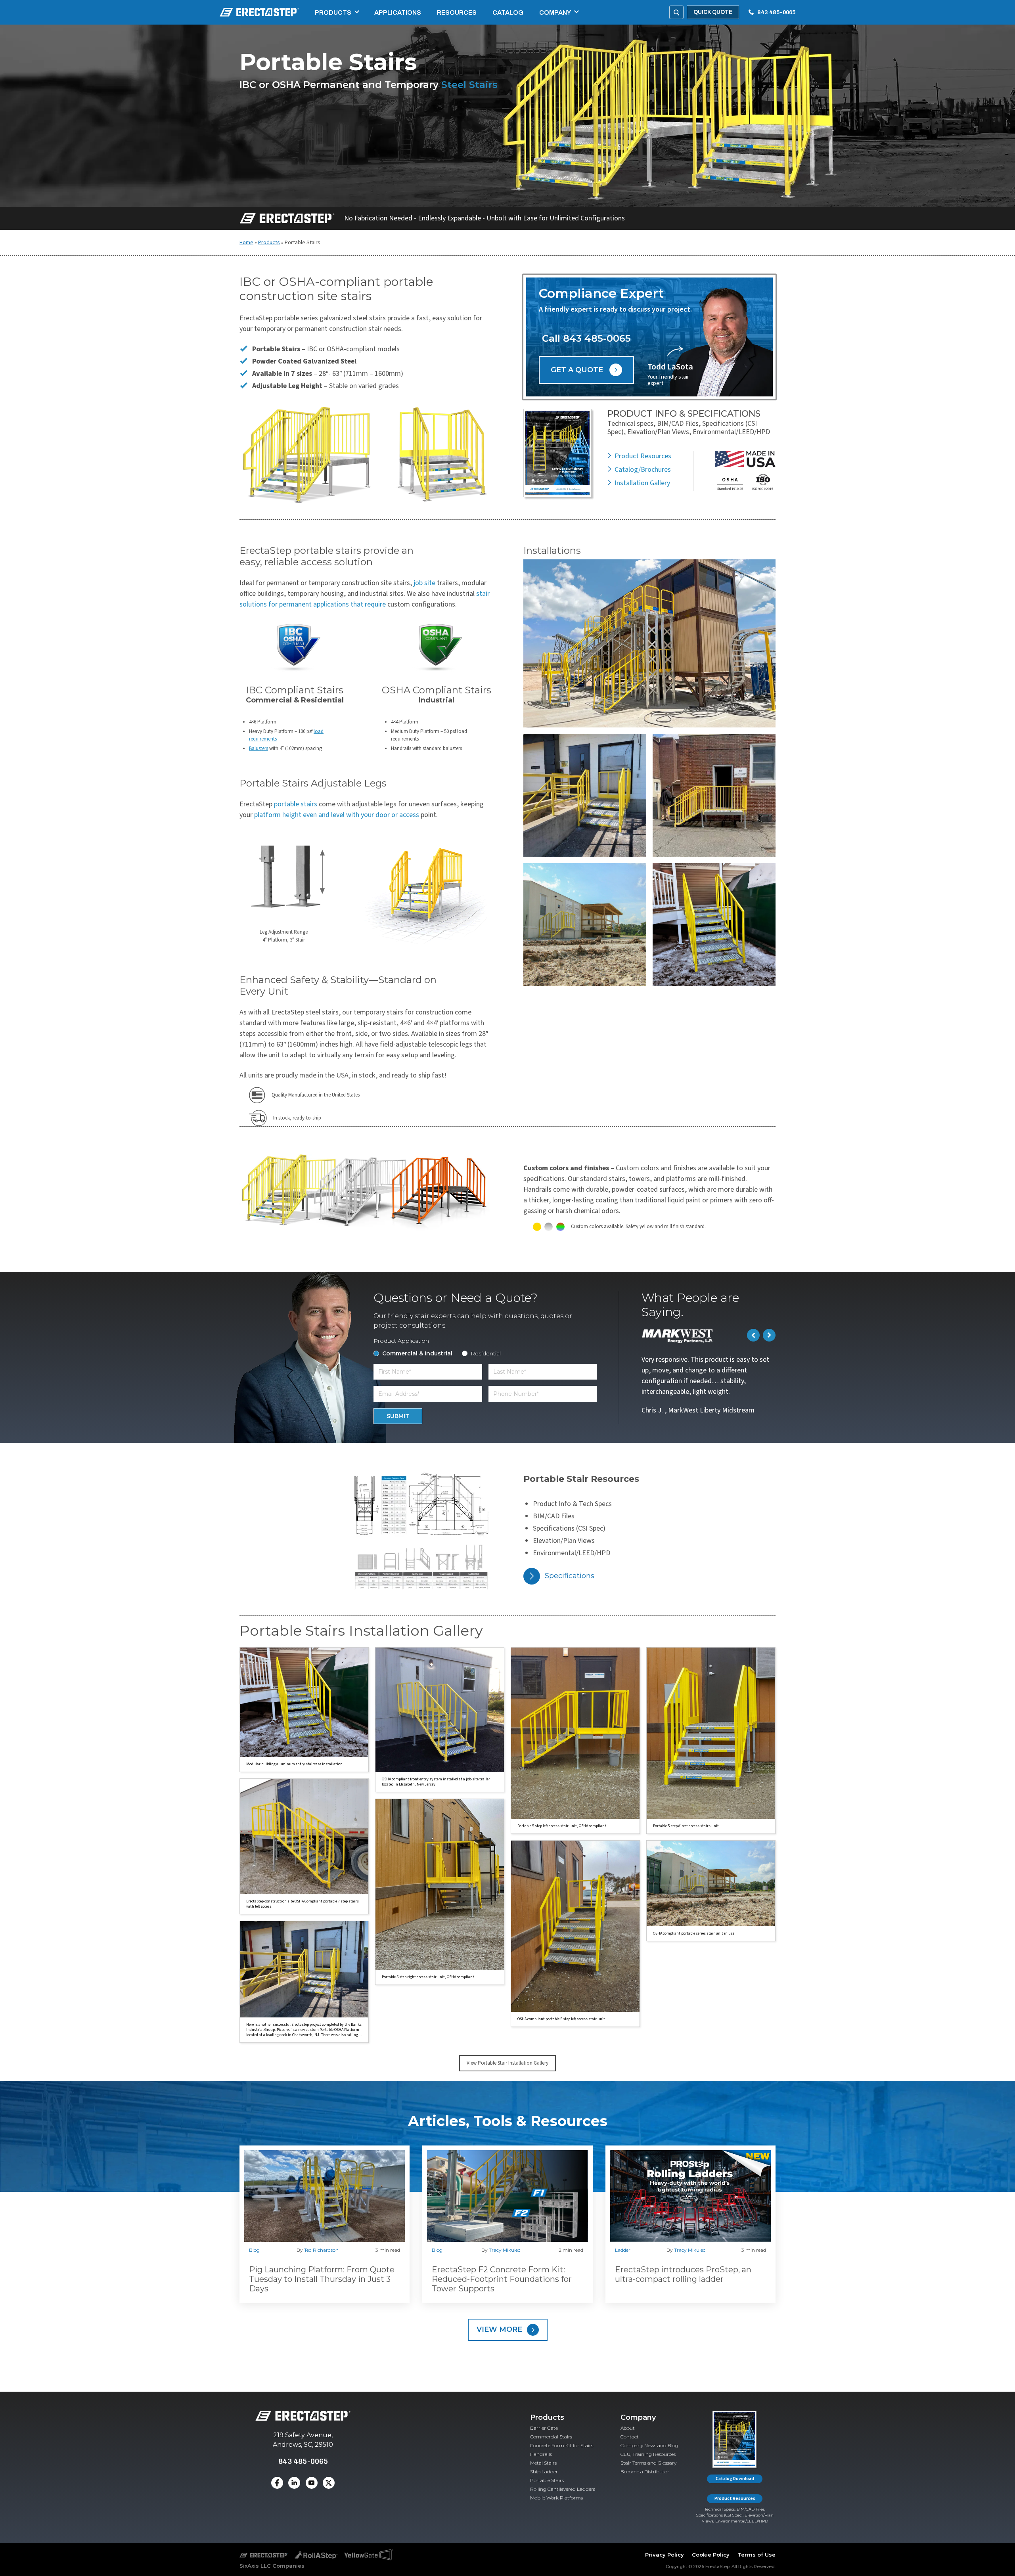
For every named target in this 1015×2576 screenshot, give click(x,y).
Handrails (541, 2454)
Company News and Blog (649, 2445)
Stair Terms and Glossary (648, 2463)
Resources (457, 12)
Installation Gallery (642, 483)
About (628, 2428)
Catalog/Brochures (643, 470)
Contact (630, 2437)
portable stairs (296, 804)
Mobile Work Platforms (556, 2498)
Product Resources (643, 456)
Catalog (508, 12)
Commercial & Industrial (417, 1353)
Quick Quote (713, 12)
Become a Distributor (645, 2472)
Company (555, 12)
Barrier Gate (544, 2428)
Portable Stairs (547, 2480)
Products (333, 12)
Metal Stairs (543, 2463)
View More (499, 2329)
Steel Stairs (469, 85)
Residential (486, 1353)
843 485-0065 (776, 12)
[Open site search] (676, 12)
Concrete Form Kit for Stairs (562, 2445)
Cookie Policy (711, 2554)
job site (424, 583)
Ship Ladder (544, 2472)
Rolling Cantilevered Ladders (563, 2489)
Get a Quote (577, 370)
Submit (398, 1416)
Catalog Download (735, 2478)
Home (246, 243)
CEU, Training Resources (648, 2454)
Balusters (259, 748)
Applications (398, 12)
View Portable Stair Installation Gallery (507, 2063)
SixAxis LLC (255, 2566)
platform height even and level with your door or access (337, 815)
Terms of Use (756, 2554)
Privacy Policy (665, 2554)
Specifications (570, 1576)
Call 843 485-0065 (586, 338)
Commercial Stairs (551, 2437)
